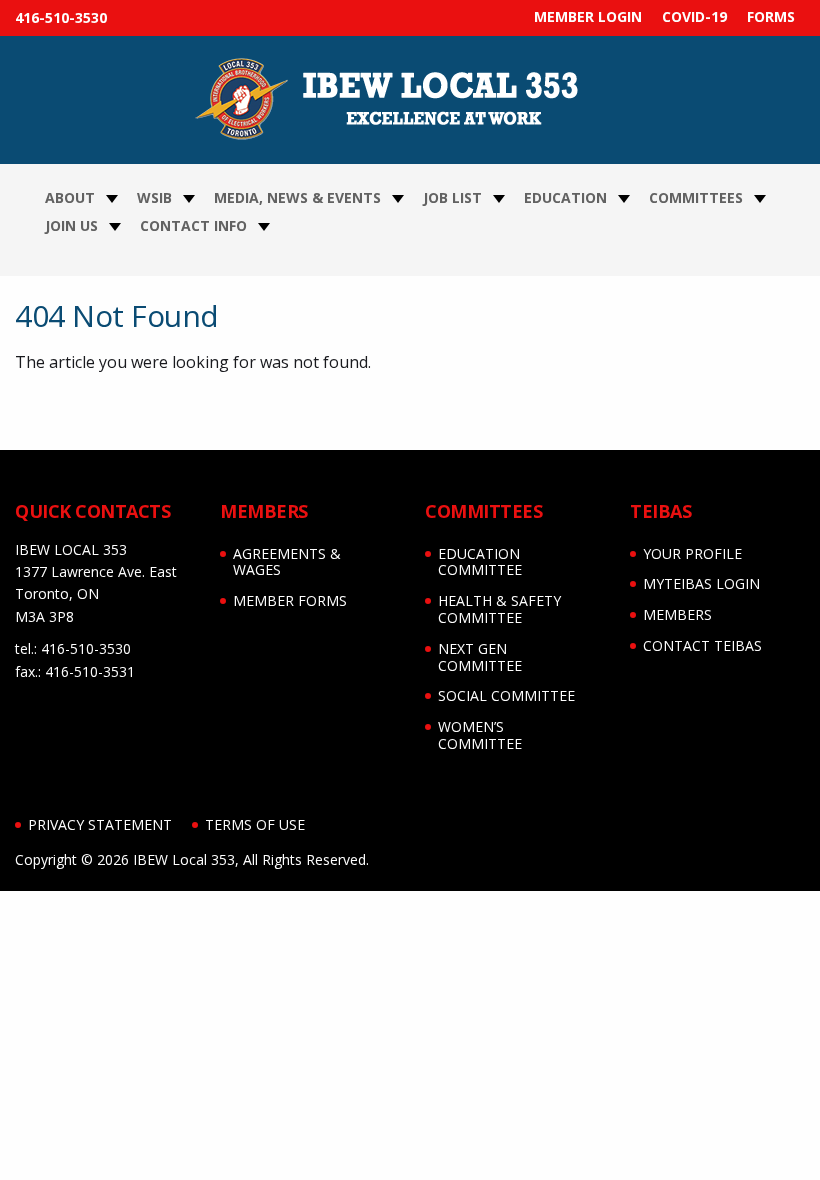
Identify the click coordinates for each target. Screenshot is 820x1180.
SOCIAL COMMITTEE (506, 695)
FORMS (771, 16)
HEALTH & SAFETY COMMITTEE (499, 609)
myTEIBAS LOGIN (701, 583)
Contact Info (193, 225)
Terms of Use (255, 824)
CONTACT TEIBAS (702, 645)
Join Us (71, 225)
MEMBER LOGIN (588, 16)
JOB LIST (452, 197)
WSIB (154, 197)
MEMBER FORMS (290, 600)
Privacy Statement (100, 824)
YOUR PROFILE (692, 553)
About (70, 197)
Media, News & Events (297, 197)
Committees (696, 197)
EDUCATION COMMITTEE (480, 562)
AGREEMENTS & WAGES (287, 562)
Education (565, 197)
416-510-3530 (61, 17)
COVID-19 (694, 16)
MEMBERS (677, 614)
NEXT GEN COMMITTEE (480, 657)
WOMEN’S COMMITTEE (480, 735)
